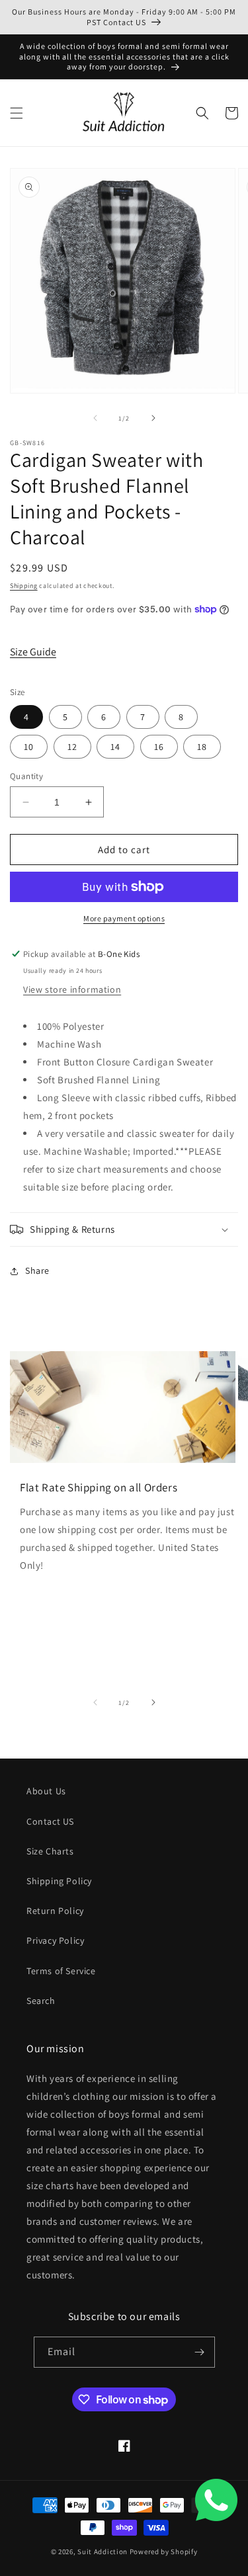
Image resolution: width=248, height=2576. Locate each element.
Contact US (50, 1821)
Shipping (24, 586)
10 (29, 747)
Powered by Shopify (164, 2552)
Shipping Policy (59, 1881)
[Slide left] (95, 418)
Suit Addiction (103, 2552)
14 (115, 747)
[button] (17, 113)
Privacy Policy (55, 1940)
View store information (72, 989)
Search (41, 2001)
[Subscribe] (200, 2352)
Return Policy (55, 1911)
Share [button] (37, 1270)
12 (72, 747)
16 (159, 747)
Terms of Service (61, 1971)
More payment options (124, 918)
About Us (46, 1791)
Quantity (26, 776)
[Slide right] (153, 418)
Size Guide (33, 652)
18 (202, 747)
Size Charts (50, 1851)
